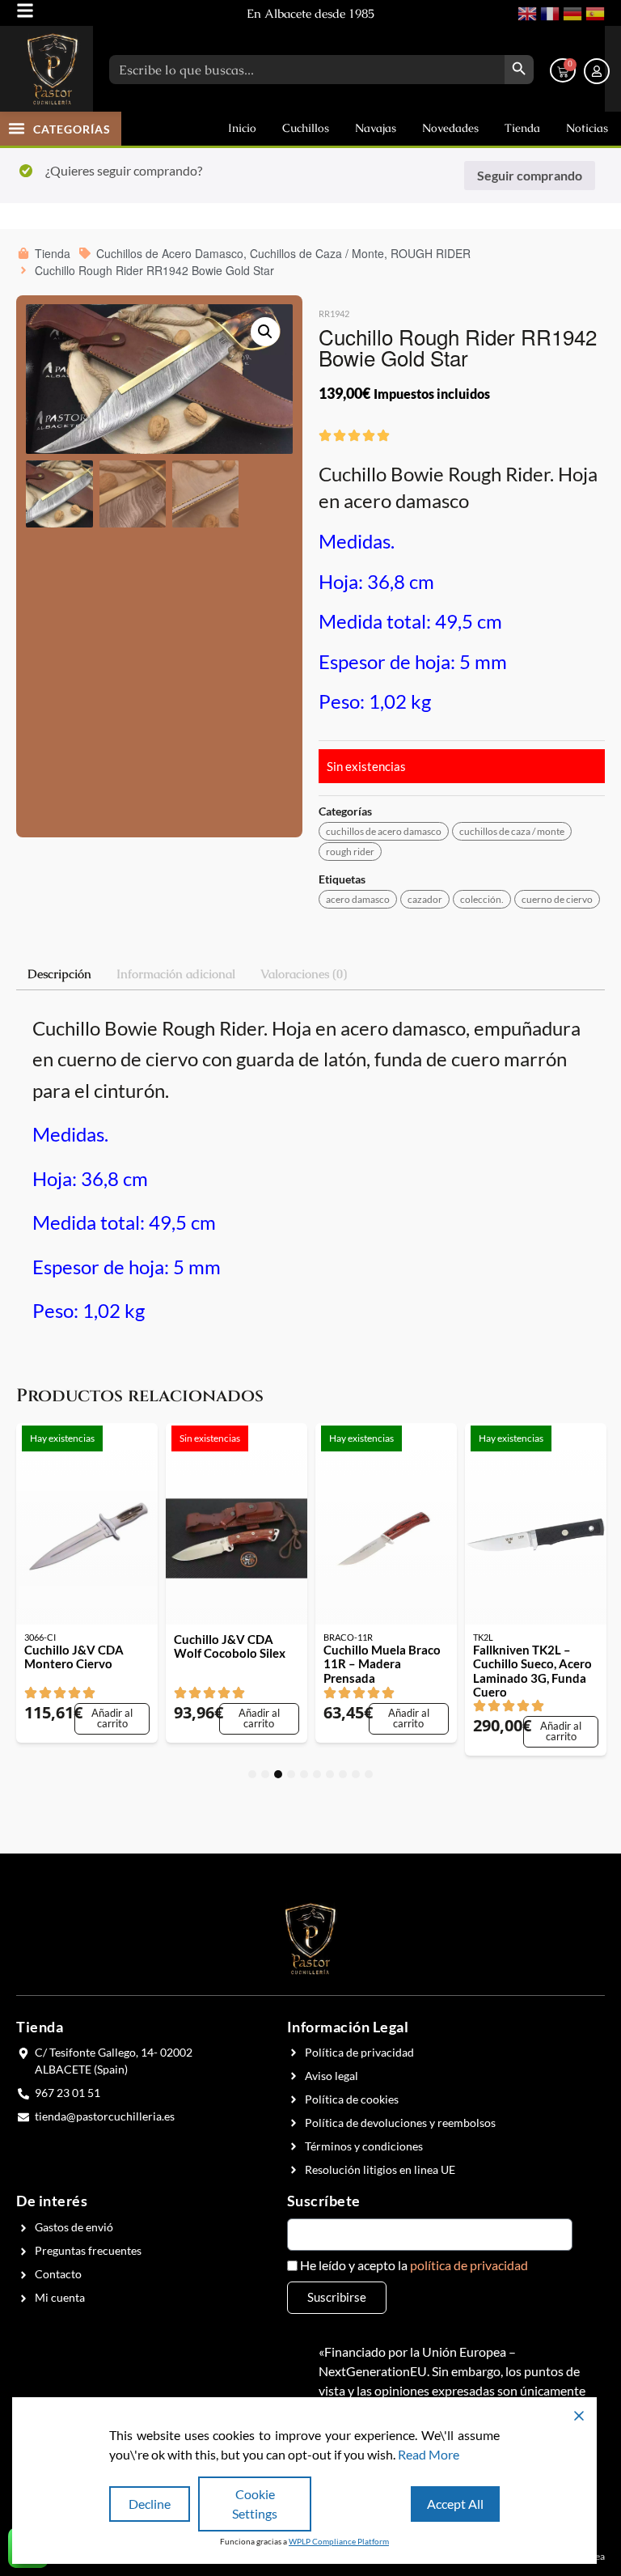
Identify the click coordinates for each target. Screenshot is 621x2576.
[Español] (594, 12)
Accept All (455, 2504)
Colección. (482, 899)
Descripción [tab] (59, 974)
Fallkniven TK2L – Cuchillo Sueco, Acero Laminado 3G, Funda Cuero (532, 1671)
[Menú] (25, 11)
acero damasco (358, 899)
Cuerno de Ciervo (557, 899)
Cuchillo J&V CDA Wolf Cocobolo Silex (230, 1646)
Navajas (376, 128)
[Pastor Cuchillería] (53, 69)
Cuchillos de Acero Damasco (384, 831)
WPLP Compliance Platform (339, 2541)
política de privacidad (469, 2265)
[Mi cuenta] (597, 71)
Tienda (522, 128)
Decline (150, 2504)
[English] (526, 12)
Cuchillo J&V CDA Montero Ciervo (74, 1657)
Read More (429, 2454)
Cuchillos (306, 128)
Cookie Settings (255, 2504)
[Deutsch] (571, 12)
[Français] (548, 12)
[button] (17, 128)
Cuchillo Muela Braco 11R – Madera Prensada (382, 1664)
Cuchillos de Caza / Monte (512, 831)
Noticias (587, 128)
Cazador (425, 899)
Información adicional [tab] (176, 974)
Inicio (242, 128)
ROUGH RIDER (350, 852)
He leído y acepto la (414, 2265)
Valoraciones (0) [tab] (304, 974)
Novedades (450, 128)
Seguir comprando (530, 175)
